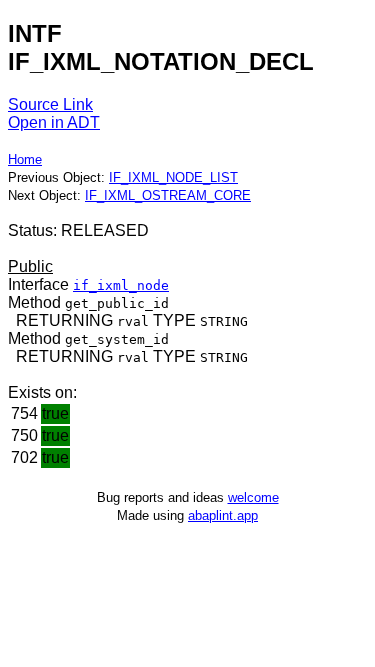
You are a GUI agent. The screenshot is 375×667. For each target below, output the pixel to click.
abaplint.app (223, 515)
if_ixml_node (121, 285)
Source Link (50, 104)
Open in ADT (54, 122)
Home (25, 159)
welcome (253, 497)
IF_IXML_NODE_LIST (173, 177)
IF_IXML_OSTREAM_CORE (168, 195)
